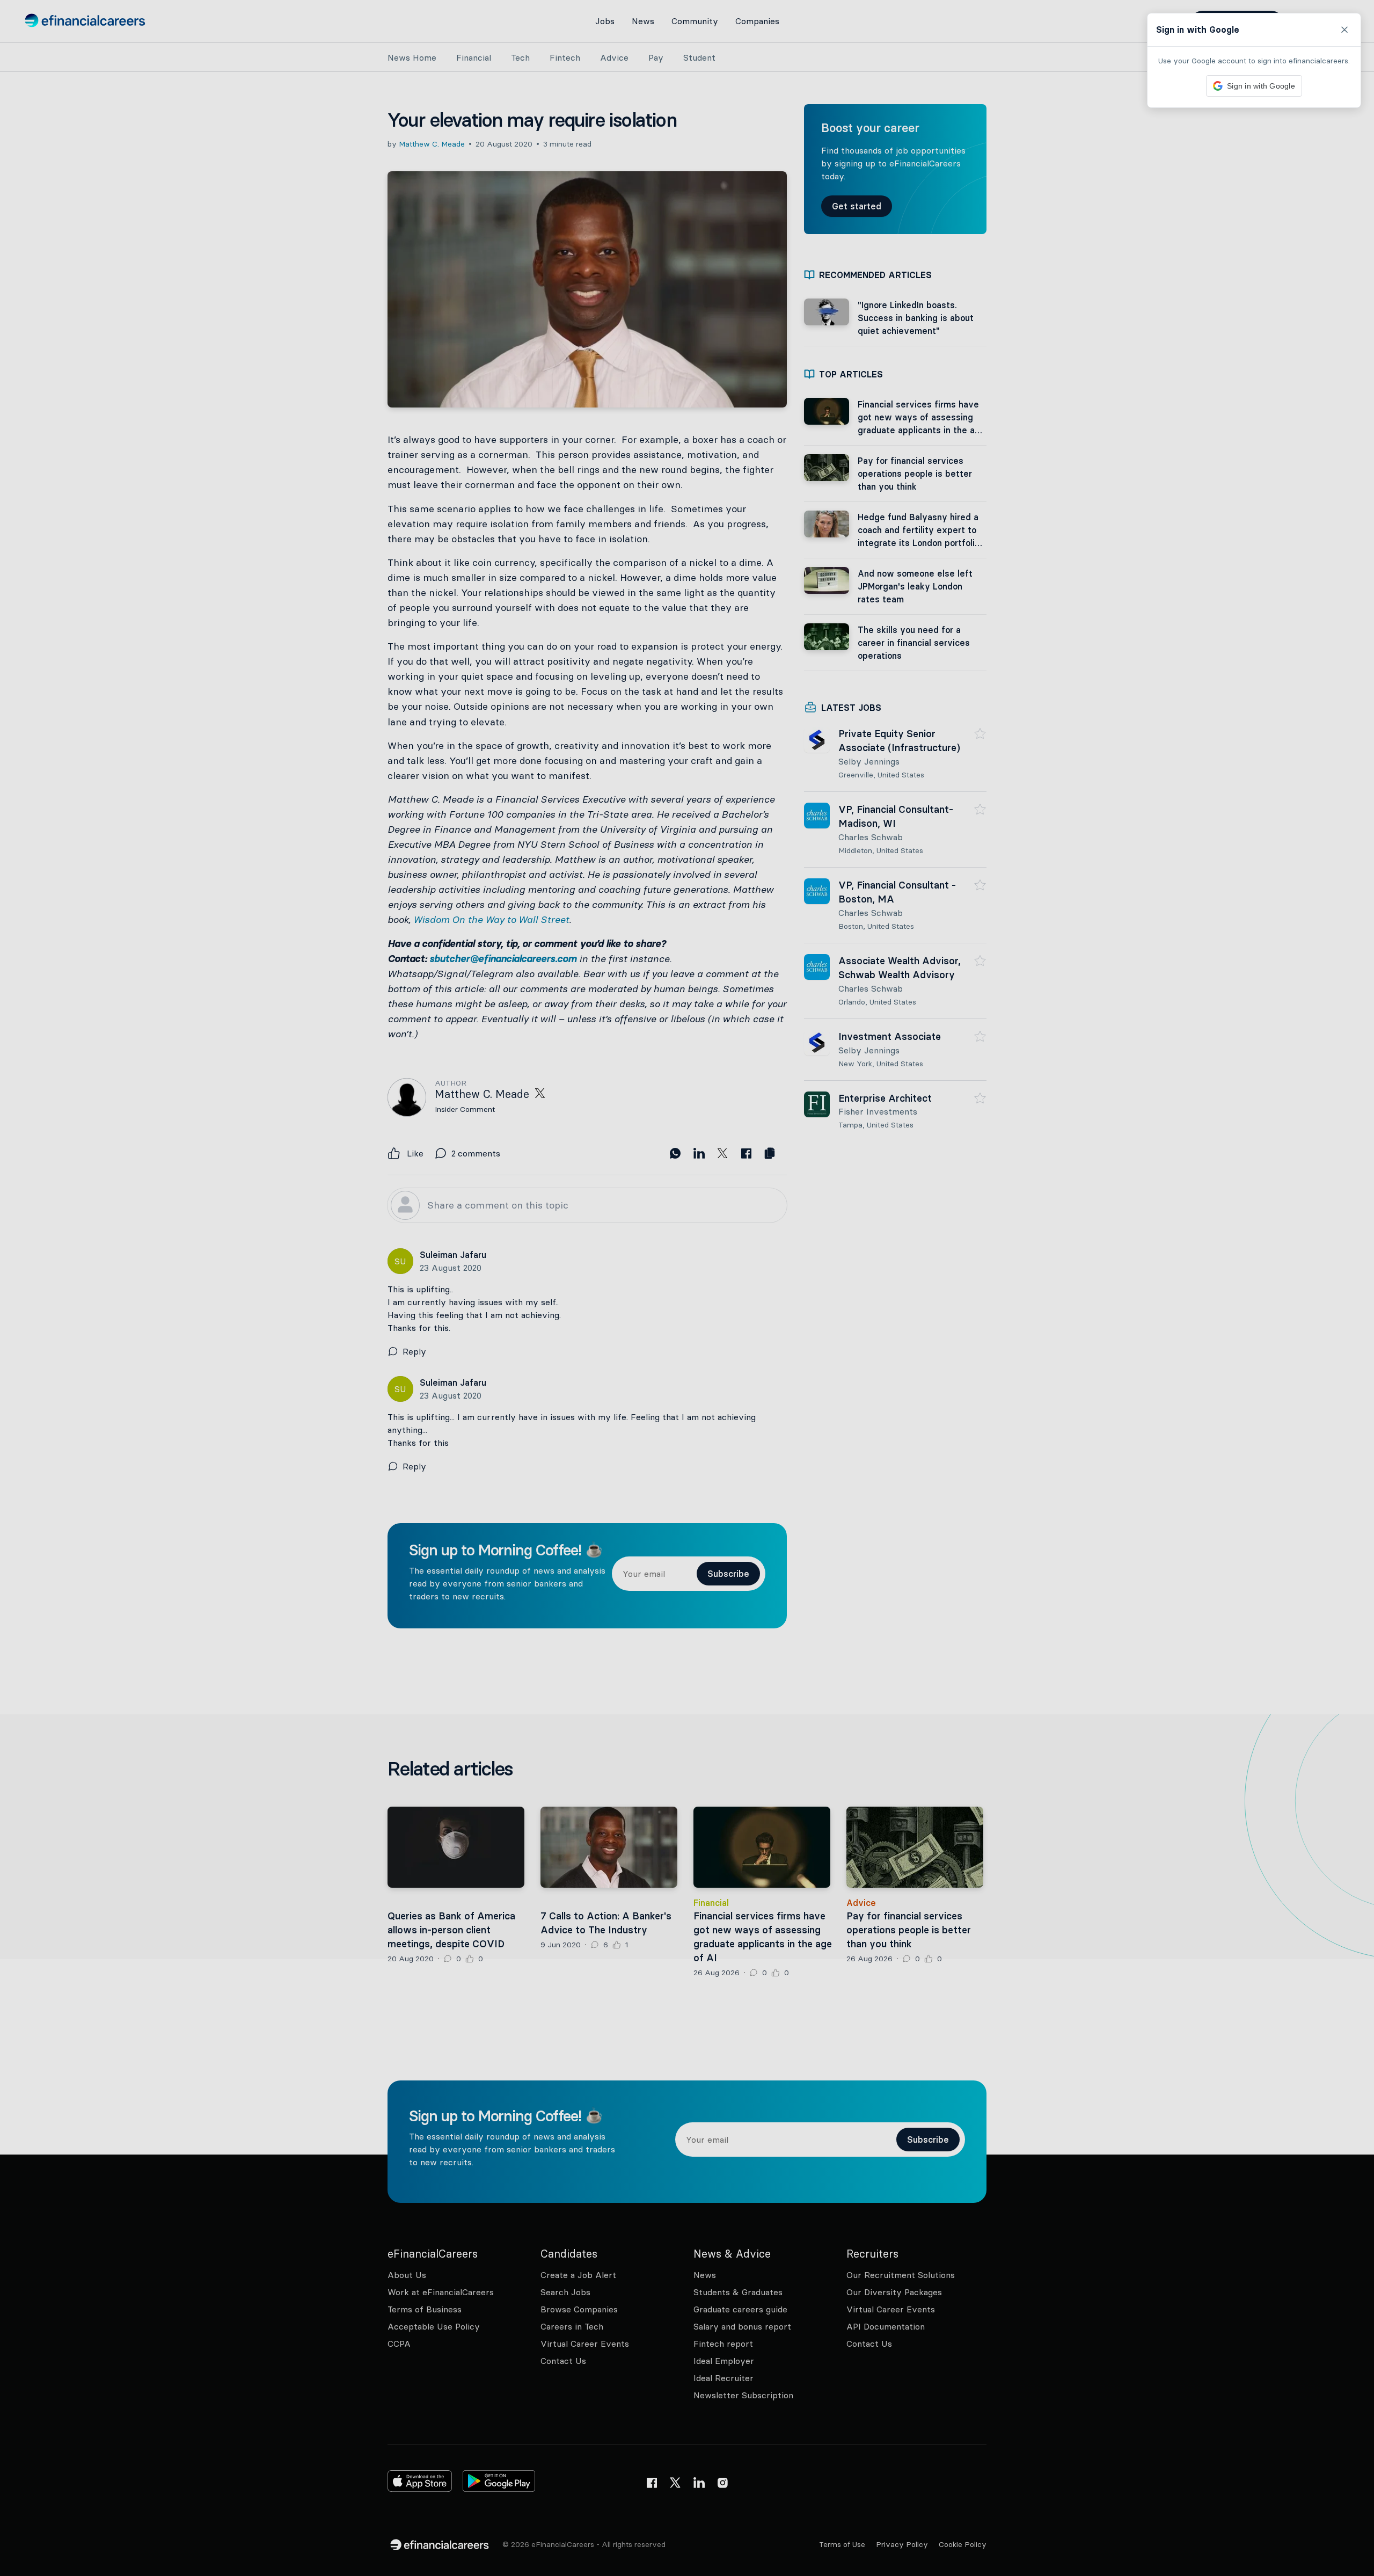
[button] (687, 1288)
